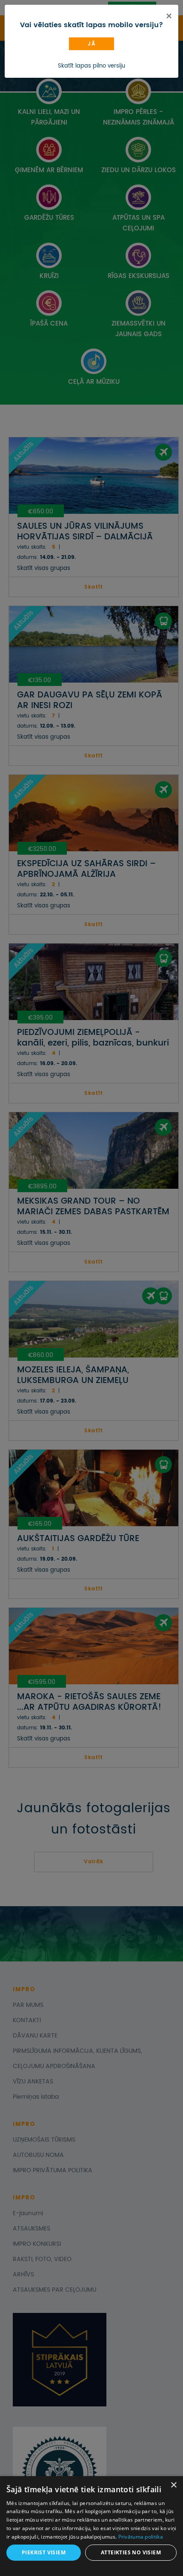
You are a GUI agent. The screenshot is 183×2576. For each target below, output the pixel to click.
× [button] (173, 2485)
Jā (91, 44)
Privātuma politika (141, 2537)
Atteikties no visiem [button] (131, 2552)
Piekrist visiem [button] (44, 2552)
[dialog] (91, 2526)
